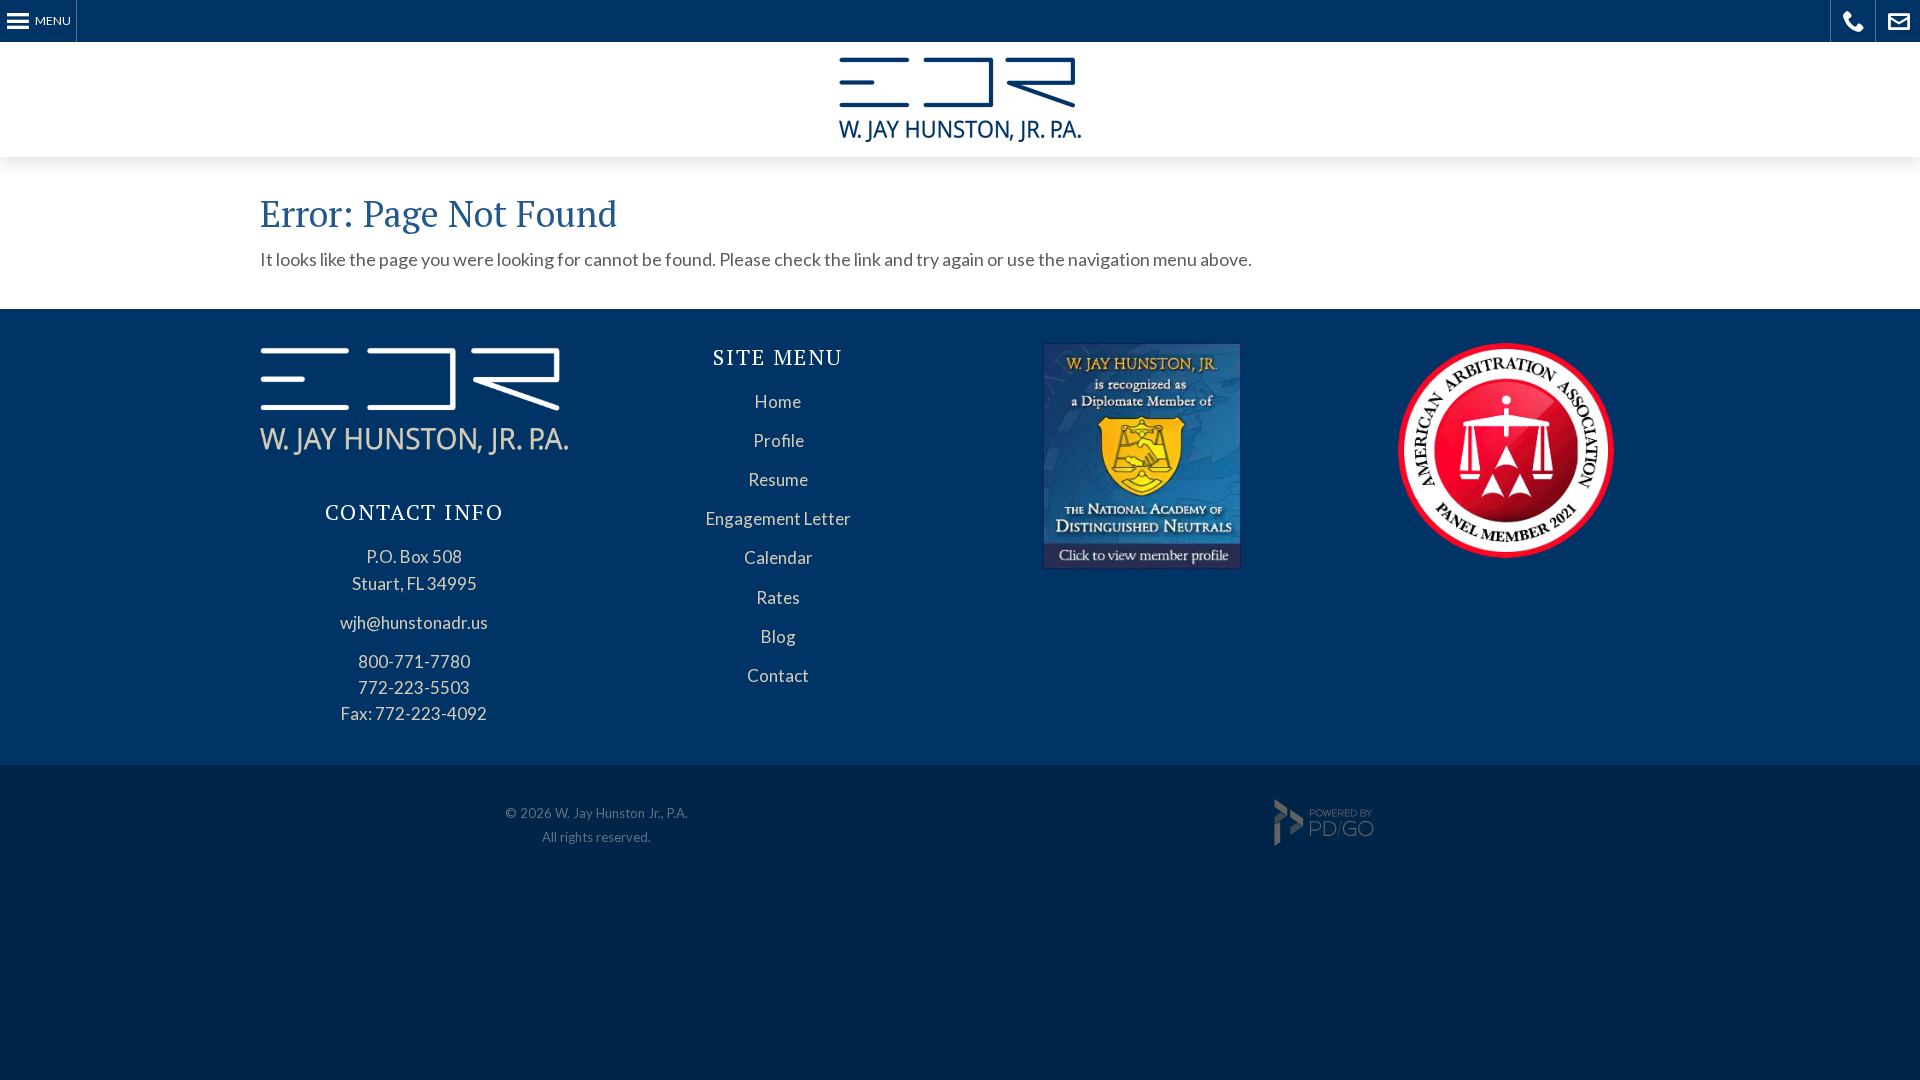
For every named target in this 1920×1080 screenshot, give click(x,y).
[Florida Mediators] (1141, 562)
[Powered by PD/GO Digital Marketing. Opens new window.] (1324, 841)
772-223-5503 (414, 687)
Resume (778, 479)
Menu (53, 20)
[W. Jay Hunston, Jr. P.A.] (414, 448)
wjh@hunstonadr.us (414, 622)
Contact (778, 675)
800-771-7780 (414, 661)
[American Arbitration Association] (1506, 551)
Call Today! (1853, 21)
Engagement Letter (778, 518)
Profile (778, 440)
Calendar (778, 557)
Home (778, 401)
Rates (778, 597)
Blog (778, 636)
